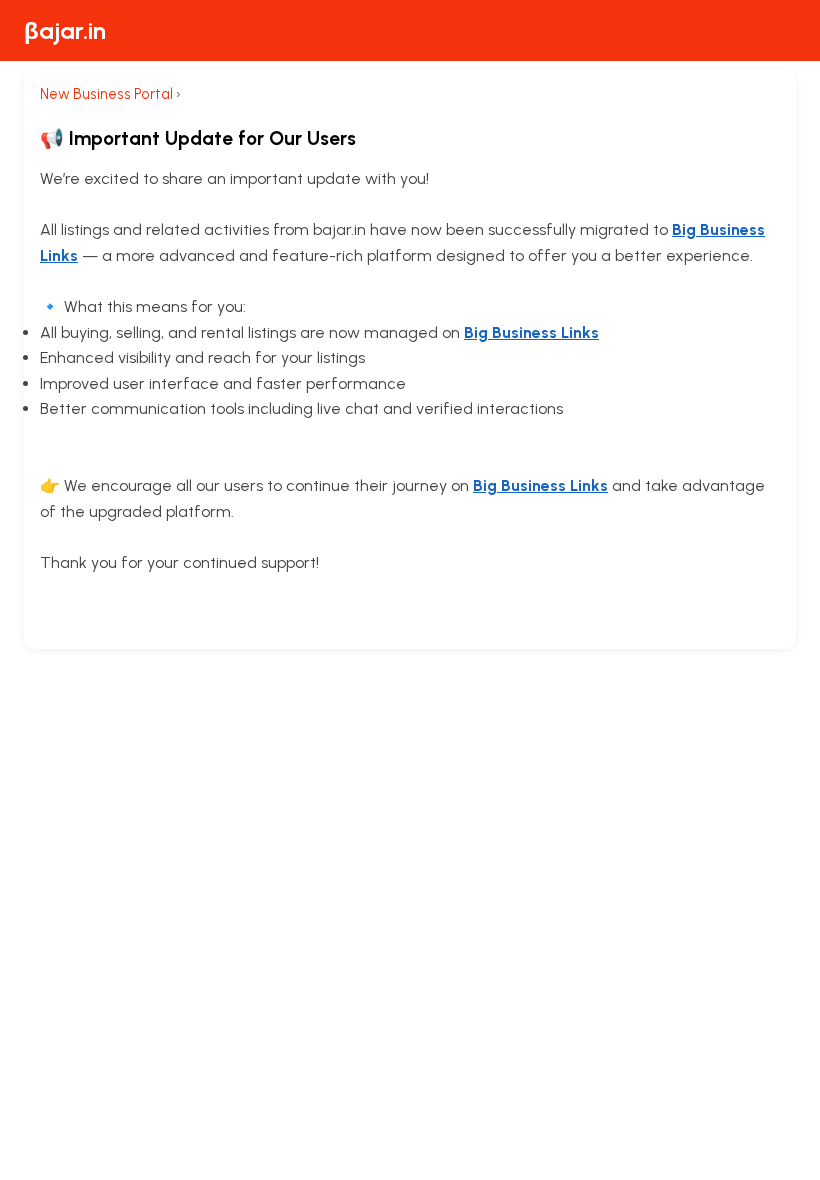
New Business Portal (106, 94)
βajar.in (65, 30)
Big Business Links (531, 332)
